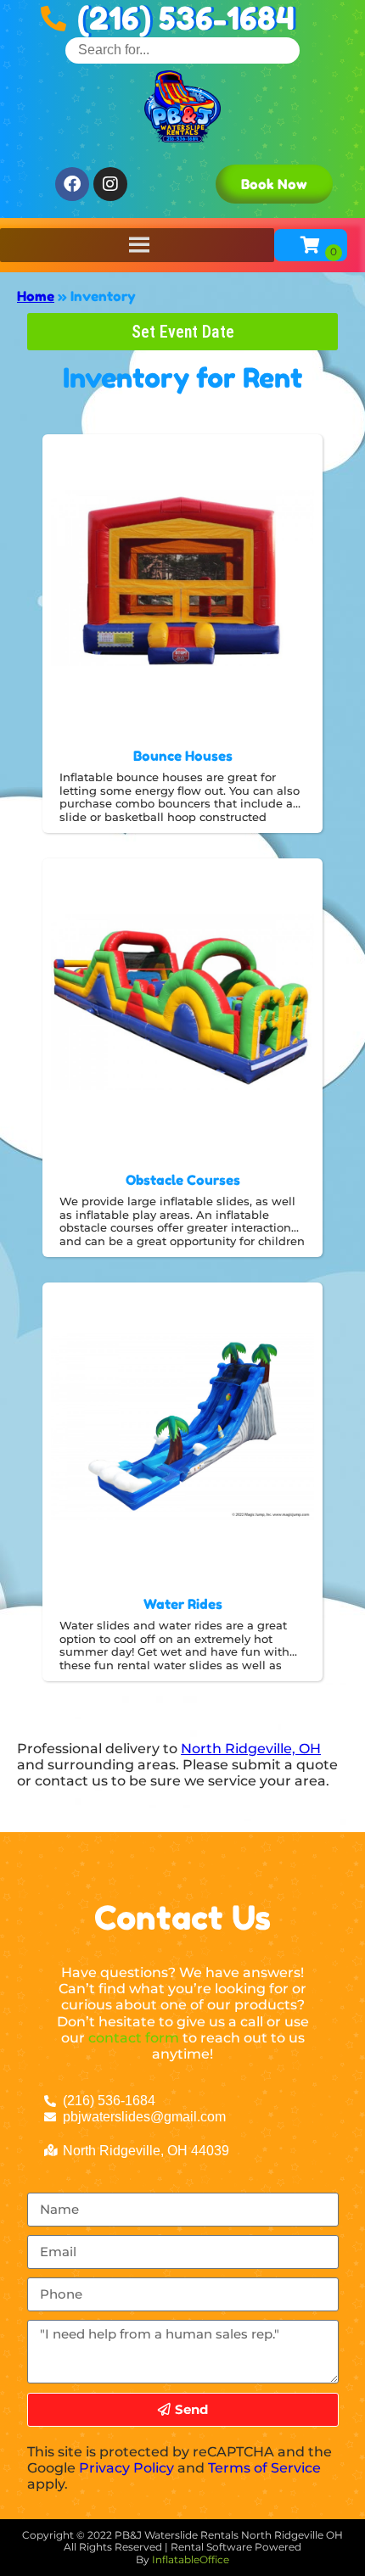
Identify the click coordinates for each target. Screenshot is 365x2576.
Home (36, 296)
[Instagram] (110, 184)
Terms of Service (264, 2468)
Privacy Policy (126, 2468)
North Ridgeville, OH (251, 1749)
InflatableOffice (191, 2559)
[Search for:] (182, 50)
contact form (134, 2038)
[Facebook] (72, 184)
